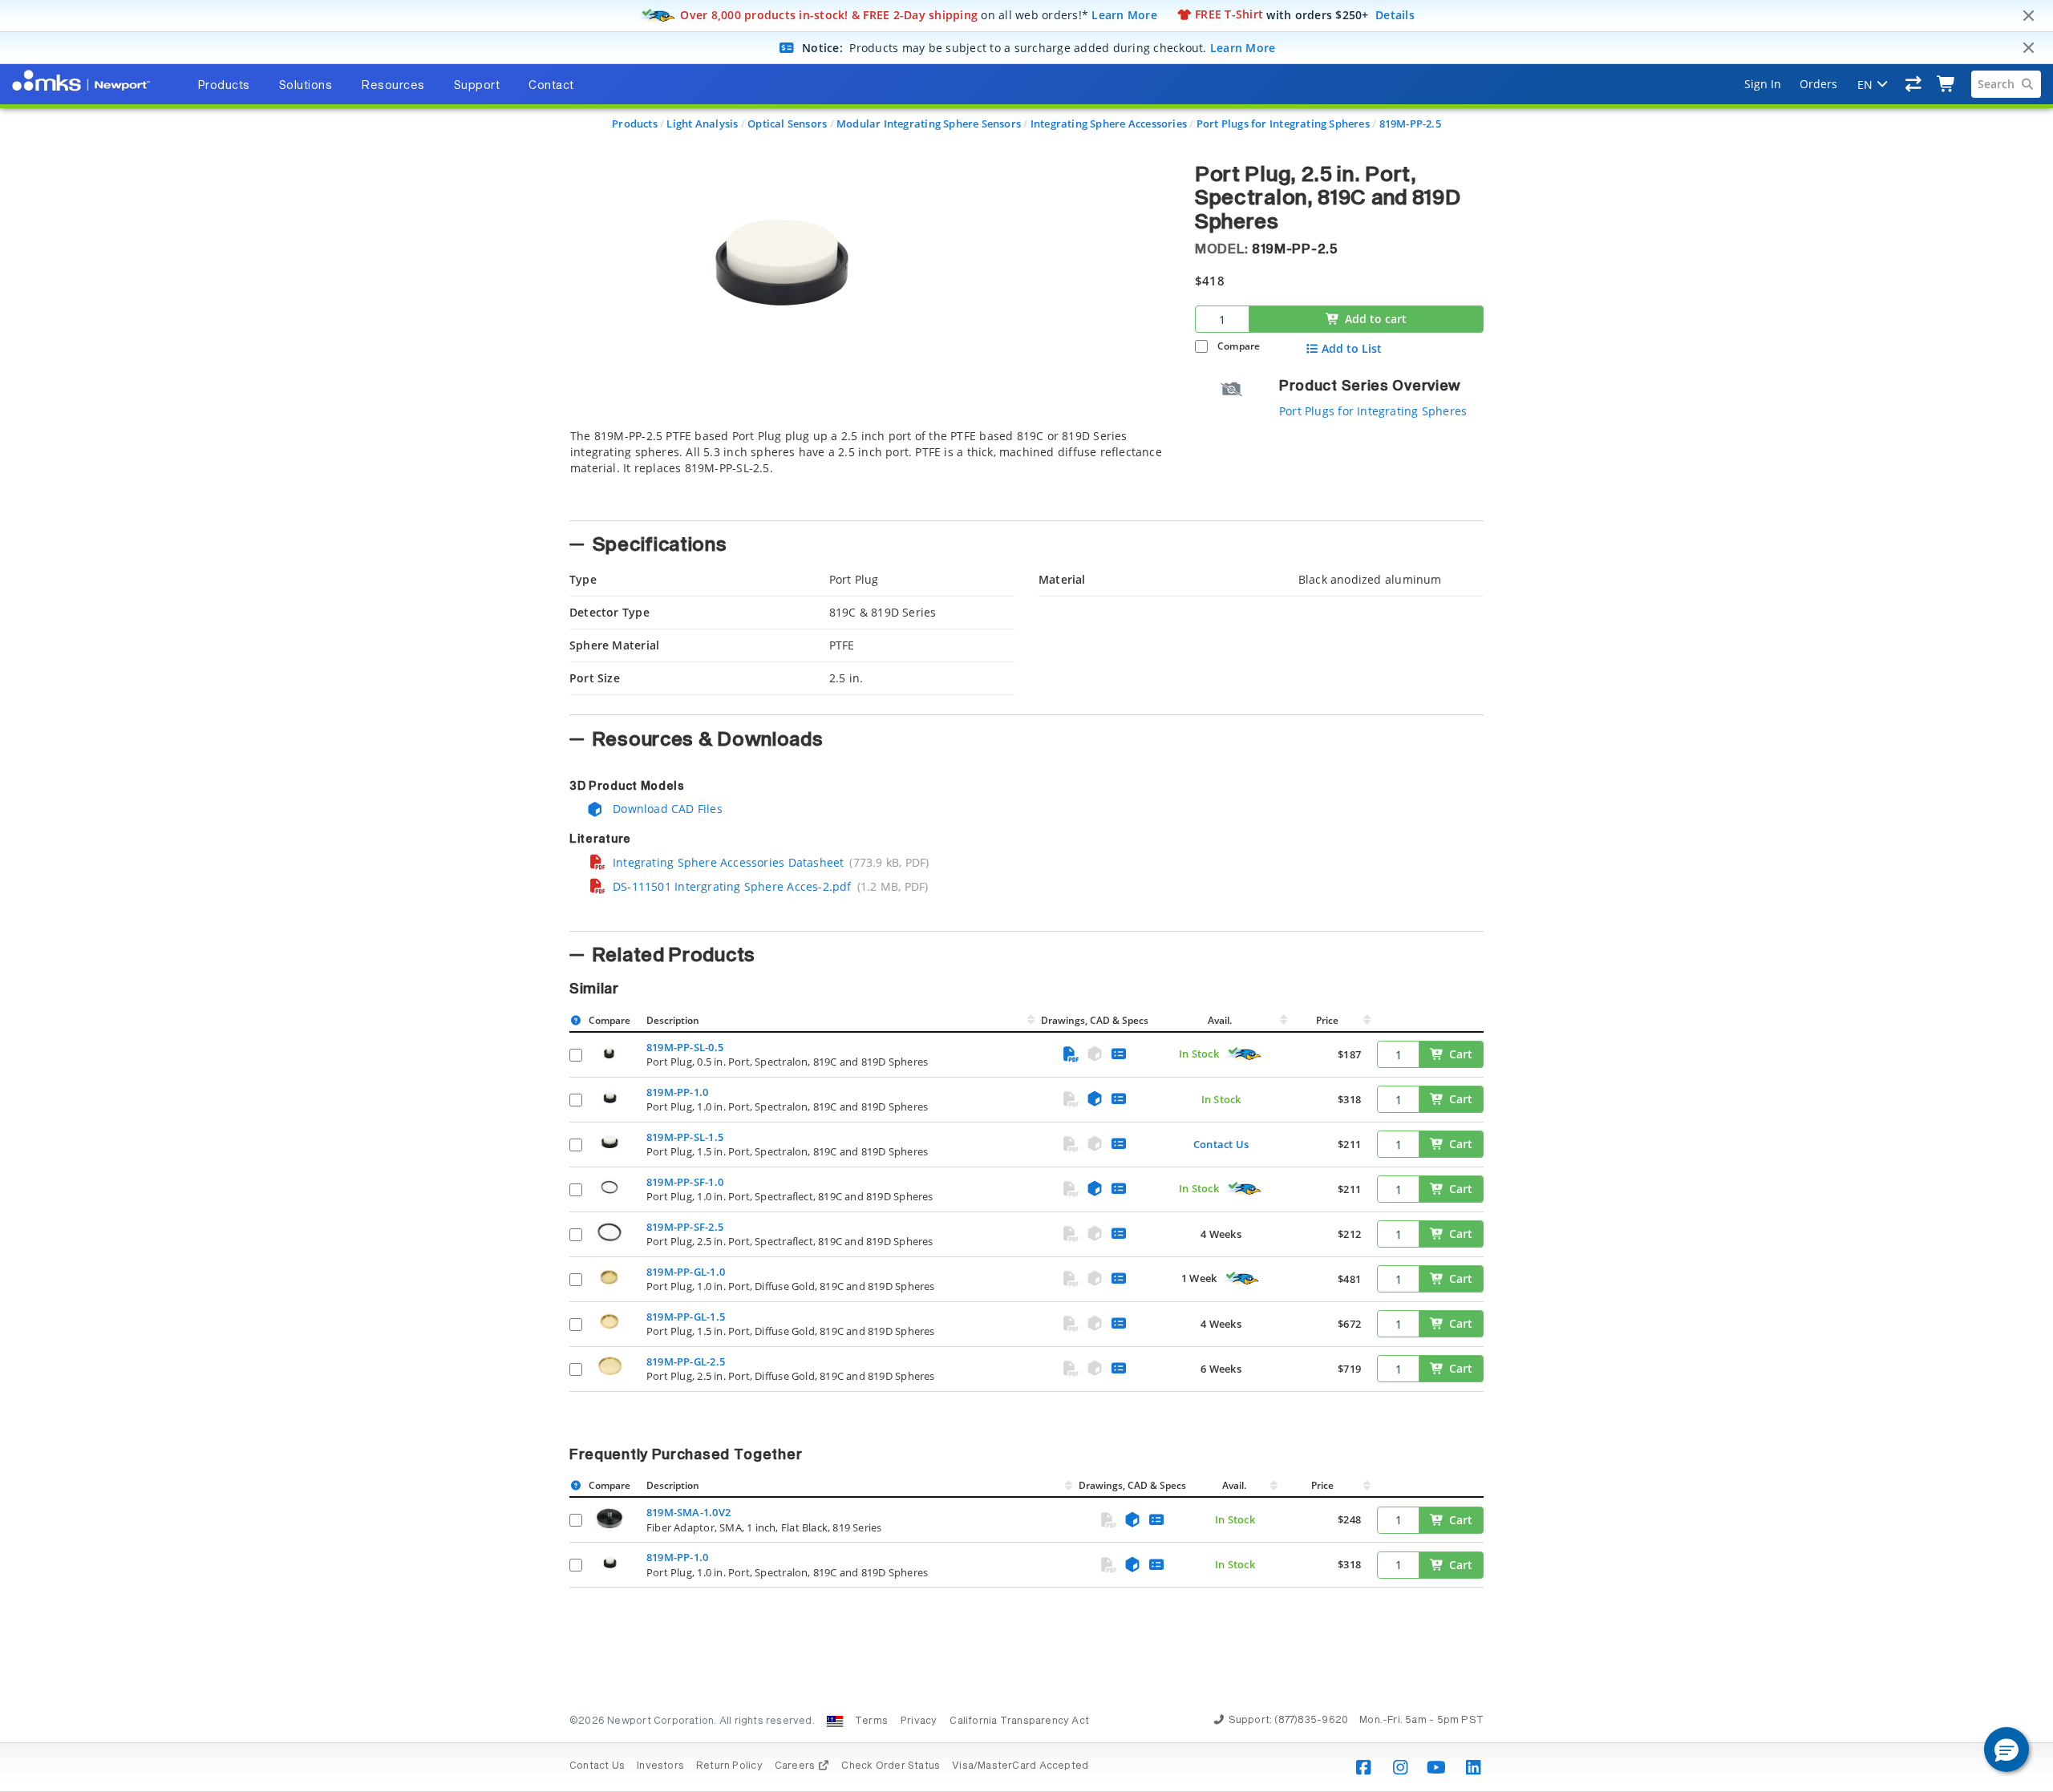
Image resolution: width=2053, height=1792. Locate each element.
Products (635, 123)
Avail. (1221, 1020)
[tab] (870, 470)
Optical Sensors (787, 123)
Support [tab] (477, 86)
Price (1327, 1020)
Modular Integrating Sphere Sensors (929, 123)
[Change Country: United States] (835, 1721)
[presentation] (1026, 896)
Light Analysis (702, 123)
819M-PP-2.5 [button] (1295, 249)
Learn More (1124, 14)
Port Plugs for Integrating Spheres (1283, 123)
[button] (2006, 1750)
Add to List (1352, 349)
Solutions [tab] (306, 86)
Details (1395, 14)
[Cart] (1947, 84)
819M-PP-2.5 (1410, 123)
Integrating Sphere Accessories (1109, 123)
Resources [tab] (393, 86)
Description (673, 1020)
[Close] (2028, 16)
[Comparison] (1914, 84)
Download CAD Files (666, 809)
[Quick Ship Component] (1244, 1054)
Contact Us (1221, 1144)
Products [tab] (224, 86)
